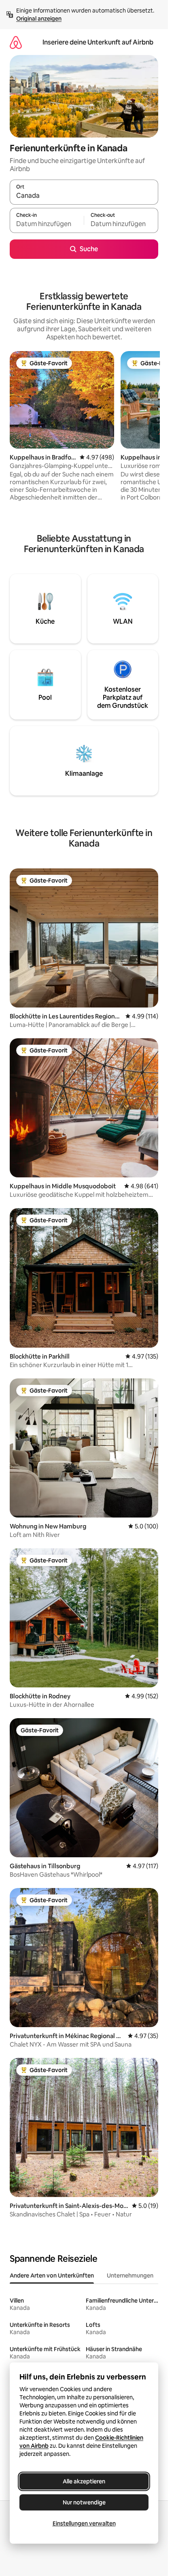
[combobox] (84, 196)
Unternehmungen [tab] (130, 2275)
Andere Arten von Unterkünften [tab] (52, 2275)
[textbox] (47, 224)
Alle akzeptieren (84, 2481)
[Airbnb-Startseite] (16, 42)
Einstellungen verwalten (84, 2523)
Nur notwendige (84, 2502)
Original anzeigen (39, 19)
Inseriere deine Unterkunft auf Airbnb (98, 42)
